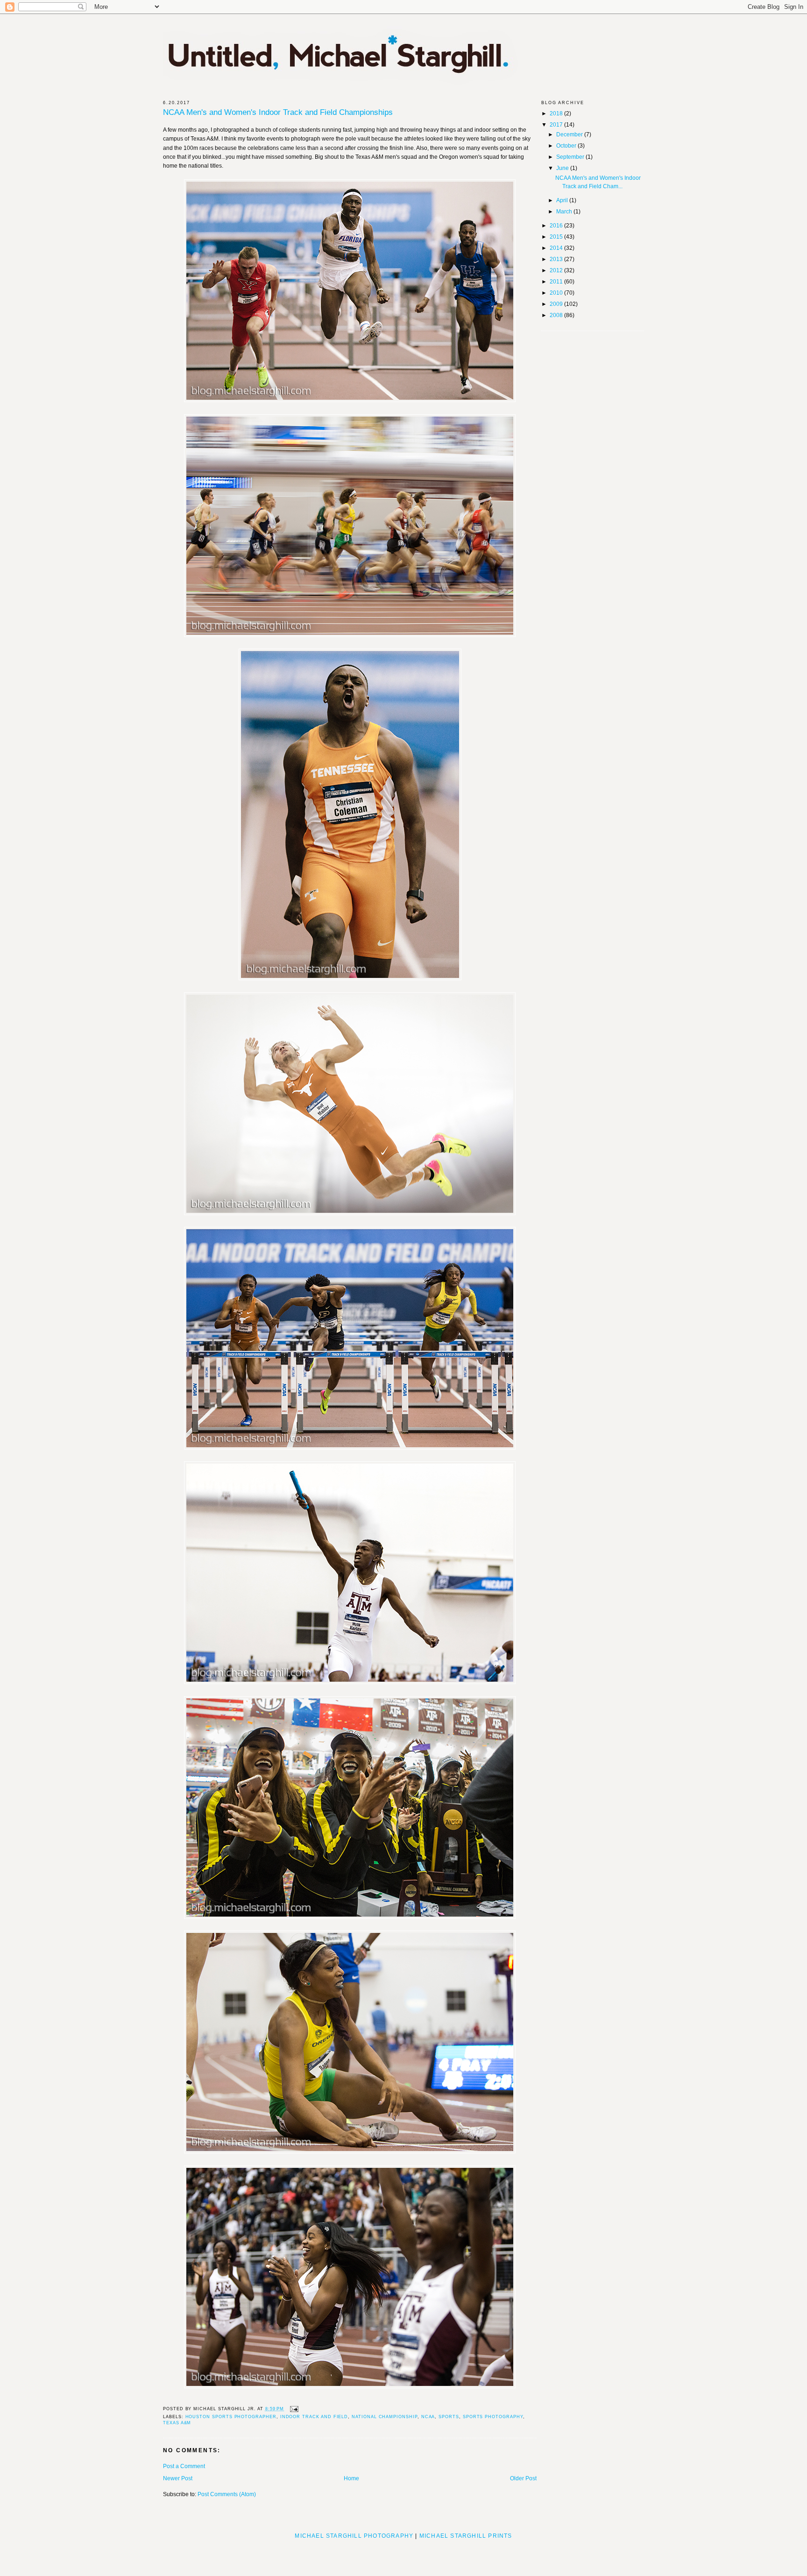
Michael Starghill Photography (354, 2536)
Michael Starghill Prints (466, 2536)
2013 (557, 259)
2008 (557, 315)
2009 (557, 304)
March (565, 212)
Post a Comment (184, 2466)
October (567, 146)
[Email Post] (293, 2409)
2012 (557, 270)
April (563, 200)
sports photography (493, 2417)
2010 (557, 293)
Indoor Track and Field (314, 2417)
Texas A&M (177, 2423)
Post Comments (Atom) (227, 2494)
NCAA (428, 2417)
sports (449, 2417)
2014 (557, 248)
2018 (557, 113)
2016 (557, 226)
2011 (557, 282)
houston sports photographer (231, 2417)
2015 (557, 237)
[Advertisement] (403, 2555)
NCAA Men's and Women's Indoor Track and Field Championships (278, 113)
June (563, 168)
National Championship (385, 2417)
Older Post (523, 2478)
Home (351, 2478)
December (570, 134)
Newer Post (178, 2478)
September (571, 157)
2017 (557, 125)
